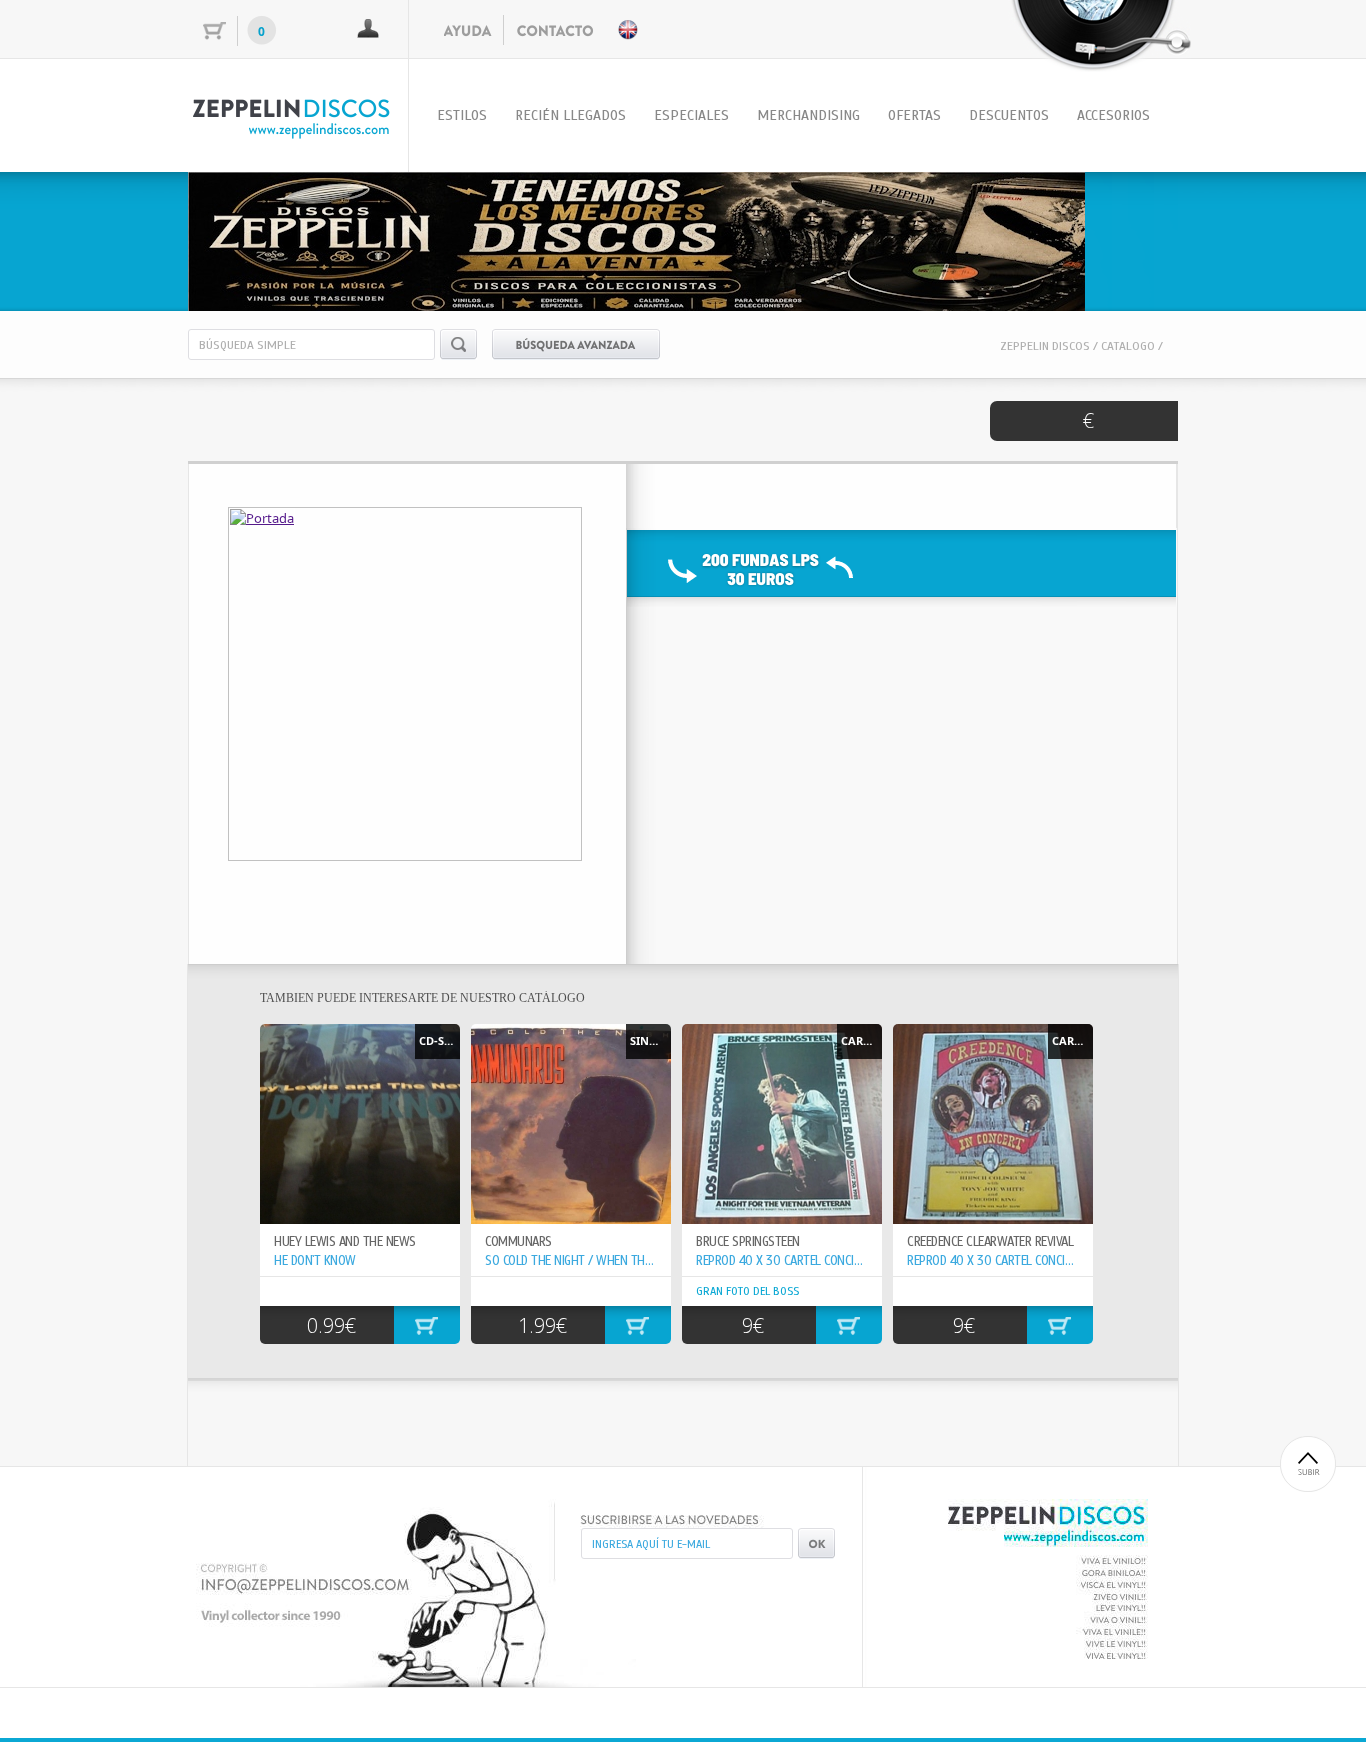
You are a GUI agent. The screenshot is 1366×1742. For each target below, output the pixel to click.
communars (518, 1242)
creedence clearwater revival (990, 1242)
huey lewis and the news (345, 1242)
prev (244, 238)
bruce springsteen (748, 1242)
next (1122, 238)
